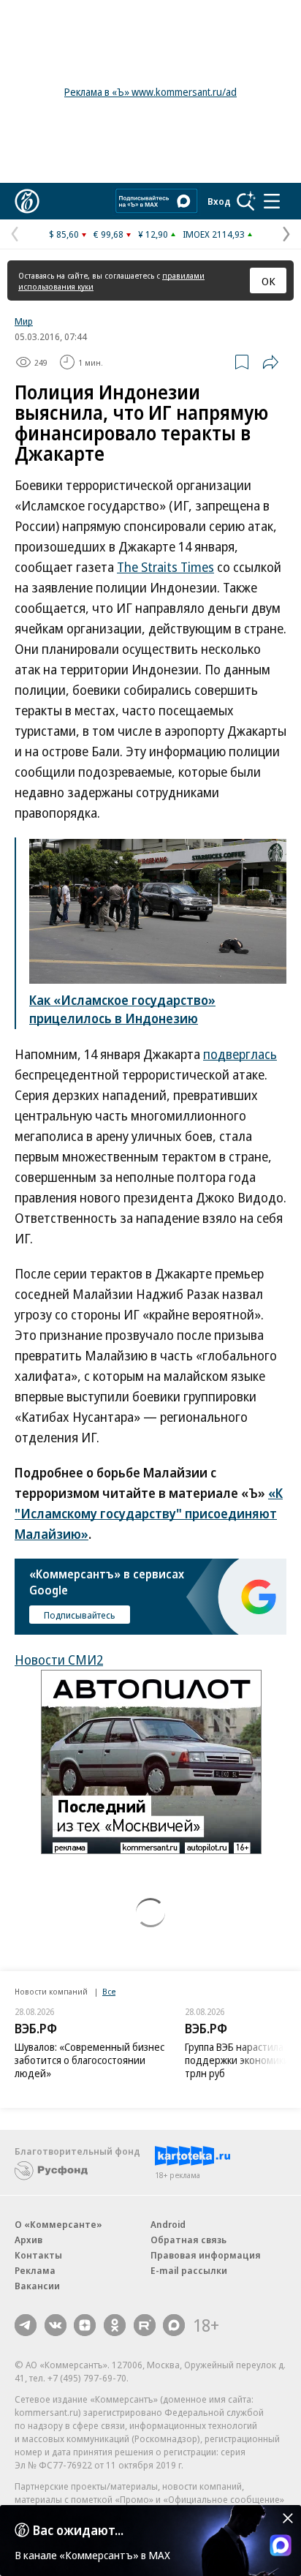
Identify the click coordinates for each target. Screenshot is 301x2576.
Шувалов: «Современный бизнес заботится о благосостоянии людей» (89, 2060)
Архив (28, 2240)
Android (168, 2224)
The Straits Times (165, 567)
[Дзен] (85, 2325)
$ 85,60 (64, 234)
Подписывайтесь (80, 1615)
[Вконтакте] (56, 2325)
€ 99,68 (108, 234)
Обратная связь (188, 2240)
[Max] (174, 2325)
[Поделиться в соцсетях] (270, 362)
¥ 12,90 (153, 234)
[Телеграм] (26, 2325)
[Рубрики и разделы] (272, 201)
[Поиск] (246, 201)
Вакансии (37, 2286)
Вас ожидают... (78, 2530)
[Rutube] (145, 2325)
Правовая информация (206, 2255)
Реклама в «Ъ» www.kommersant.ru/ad (150, 92)
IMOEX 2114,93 (214, 234)
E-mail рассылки (189, 2270)
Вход (219, 201)
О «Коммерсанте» (58, 2224)
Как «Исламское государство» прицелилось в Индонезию (122, 1009)
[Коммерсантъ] (27, 201)
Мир (24, 321)
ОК (268, 281)
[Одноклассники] (115, 2325)
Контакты (38, 2255)
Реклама (35, 2270)
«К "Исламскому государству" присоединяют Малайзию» (149, 1513)
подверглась (240, 1054)
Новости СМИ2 (59, 1660)
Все (109, 1991)
